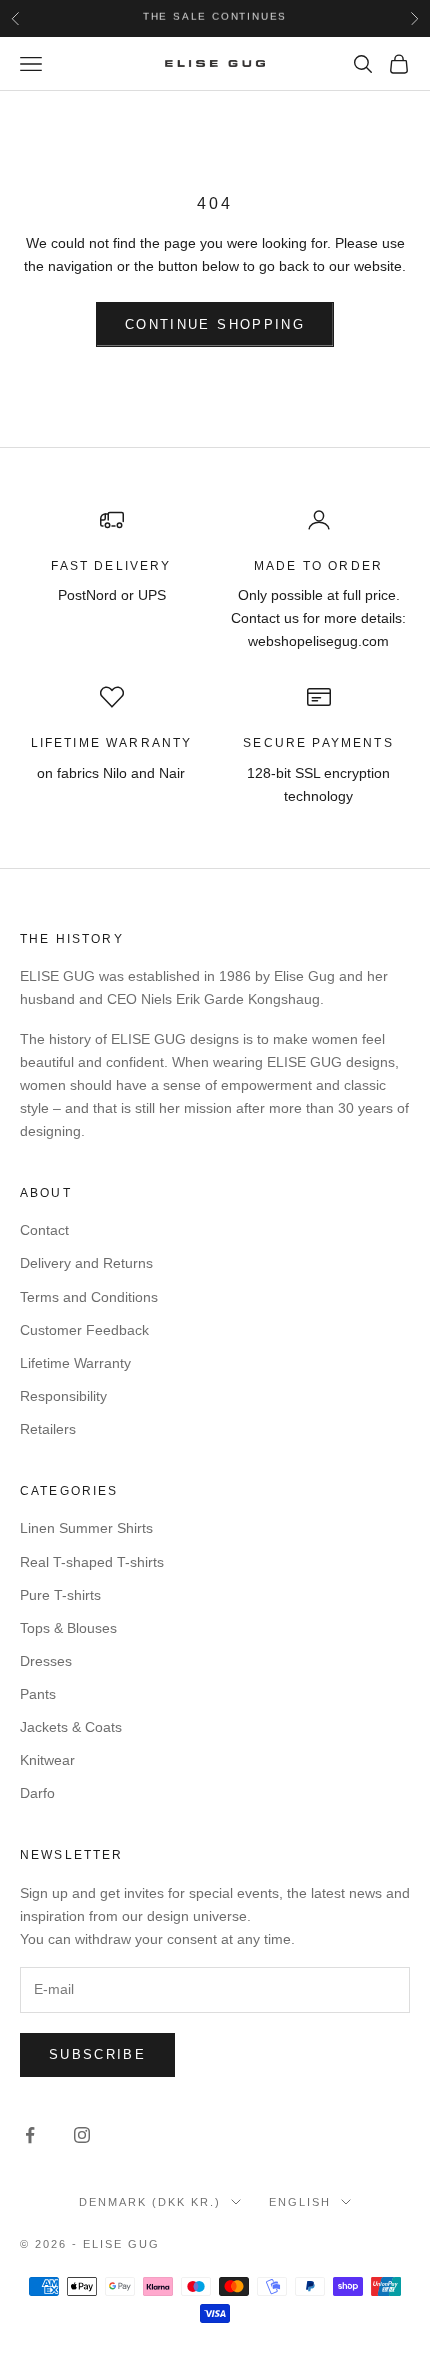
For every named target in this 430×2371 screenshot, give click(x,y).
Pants (38, 1694)
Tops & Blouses (68, 1628)
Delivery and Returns (86, 1263)
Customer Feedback (84, 1330)
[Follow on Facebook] (30, 2135)
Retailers (48, 1429)
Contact (44, 1230)
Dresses (46, 1661)
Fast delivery (111, 566)
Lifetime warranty (112, 743)
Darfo (37, 1793)
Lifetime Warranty (75, 1363)
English (300, 2202)
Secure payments (318, 743)
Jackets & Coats (71, 1727)
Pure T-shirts (60, 1595)
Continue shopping (215, 324)
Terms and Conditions (89, 1297)
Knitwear (47, 1760)
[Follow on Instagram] (82, 2135)
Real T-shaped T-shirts (92, 1562)
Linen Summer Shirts (86, 1528)
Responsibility (63, 1396)
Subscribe (97, 2054)
